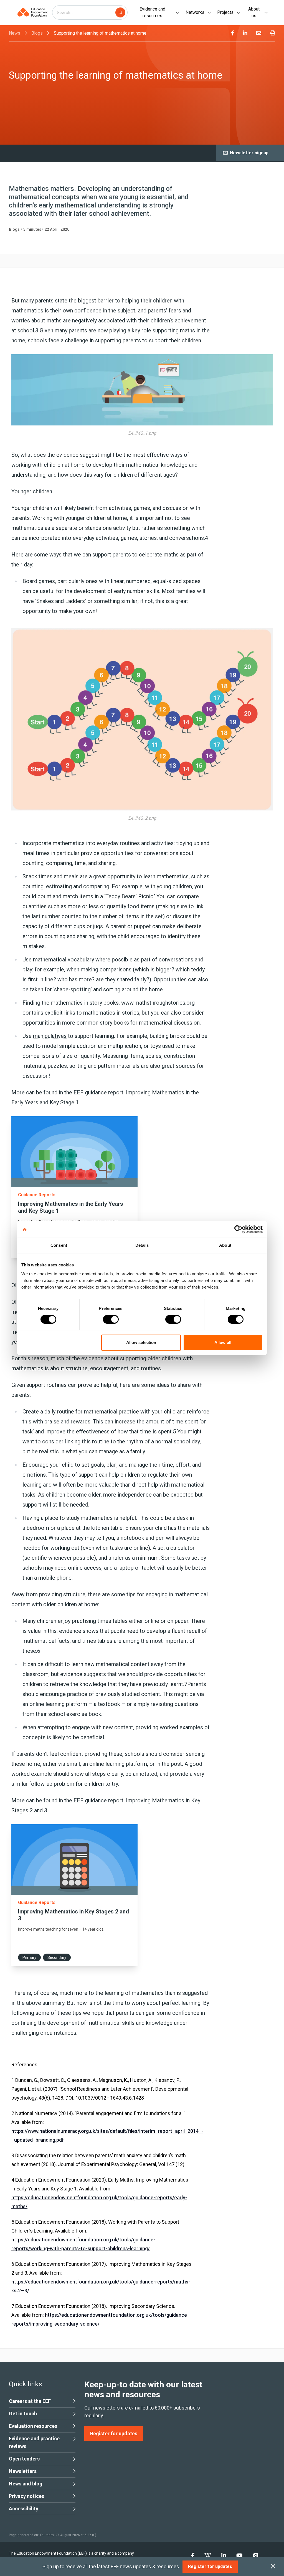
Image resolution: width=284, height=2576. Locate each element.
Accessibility (24, 2509)
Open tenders (24, 2459)
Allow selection (141, 1342)
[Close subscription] (273, 2567)
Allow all (223, 1342)
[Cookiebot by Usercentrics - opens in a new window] (238, 1229)
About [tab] (225, 1245)
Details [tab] (142, 1245)
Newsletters (23, 2471)
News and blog (26, 2484)
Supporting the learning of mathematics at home (100, 33)
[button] (74, 1187)
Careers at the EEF (30, 2401)
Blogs (37, 33)
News (15, 33)
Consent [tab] (59, 1245)
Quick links (25, 2384)
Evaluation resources (33, 2426)
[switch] (111, 1319)
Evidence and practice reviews (34, 2442)
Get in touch (23, 2414)
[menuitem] (233, 33)
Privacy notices (26, 2496)
